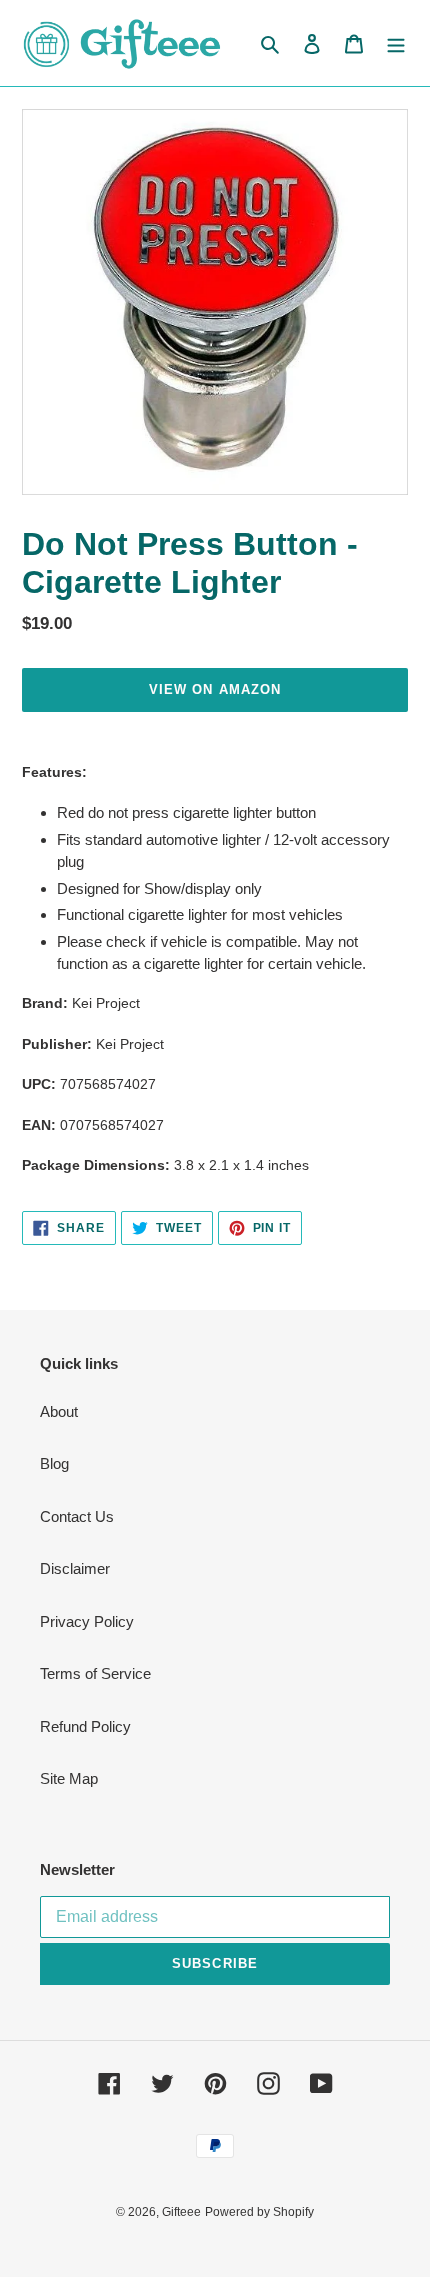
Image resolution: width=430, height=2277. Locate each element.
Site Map (69, 1778)
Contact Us (77, 1516)
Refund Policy (85, 1726)
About (59, 1411)
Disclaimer (75, 1568)
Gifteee (181, 2212)
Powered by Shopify (259, 2212)
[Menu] (396, 43)
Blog (54, 1463)
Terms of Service (95, 1673)
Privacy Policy (87, 1621)
